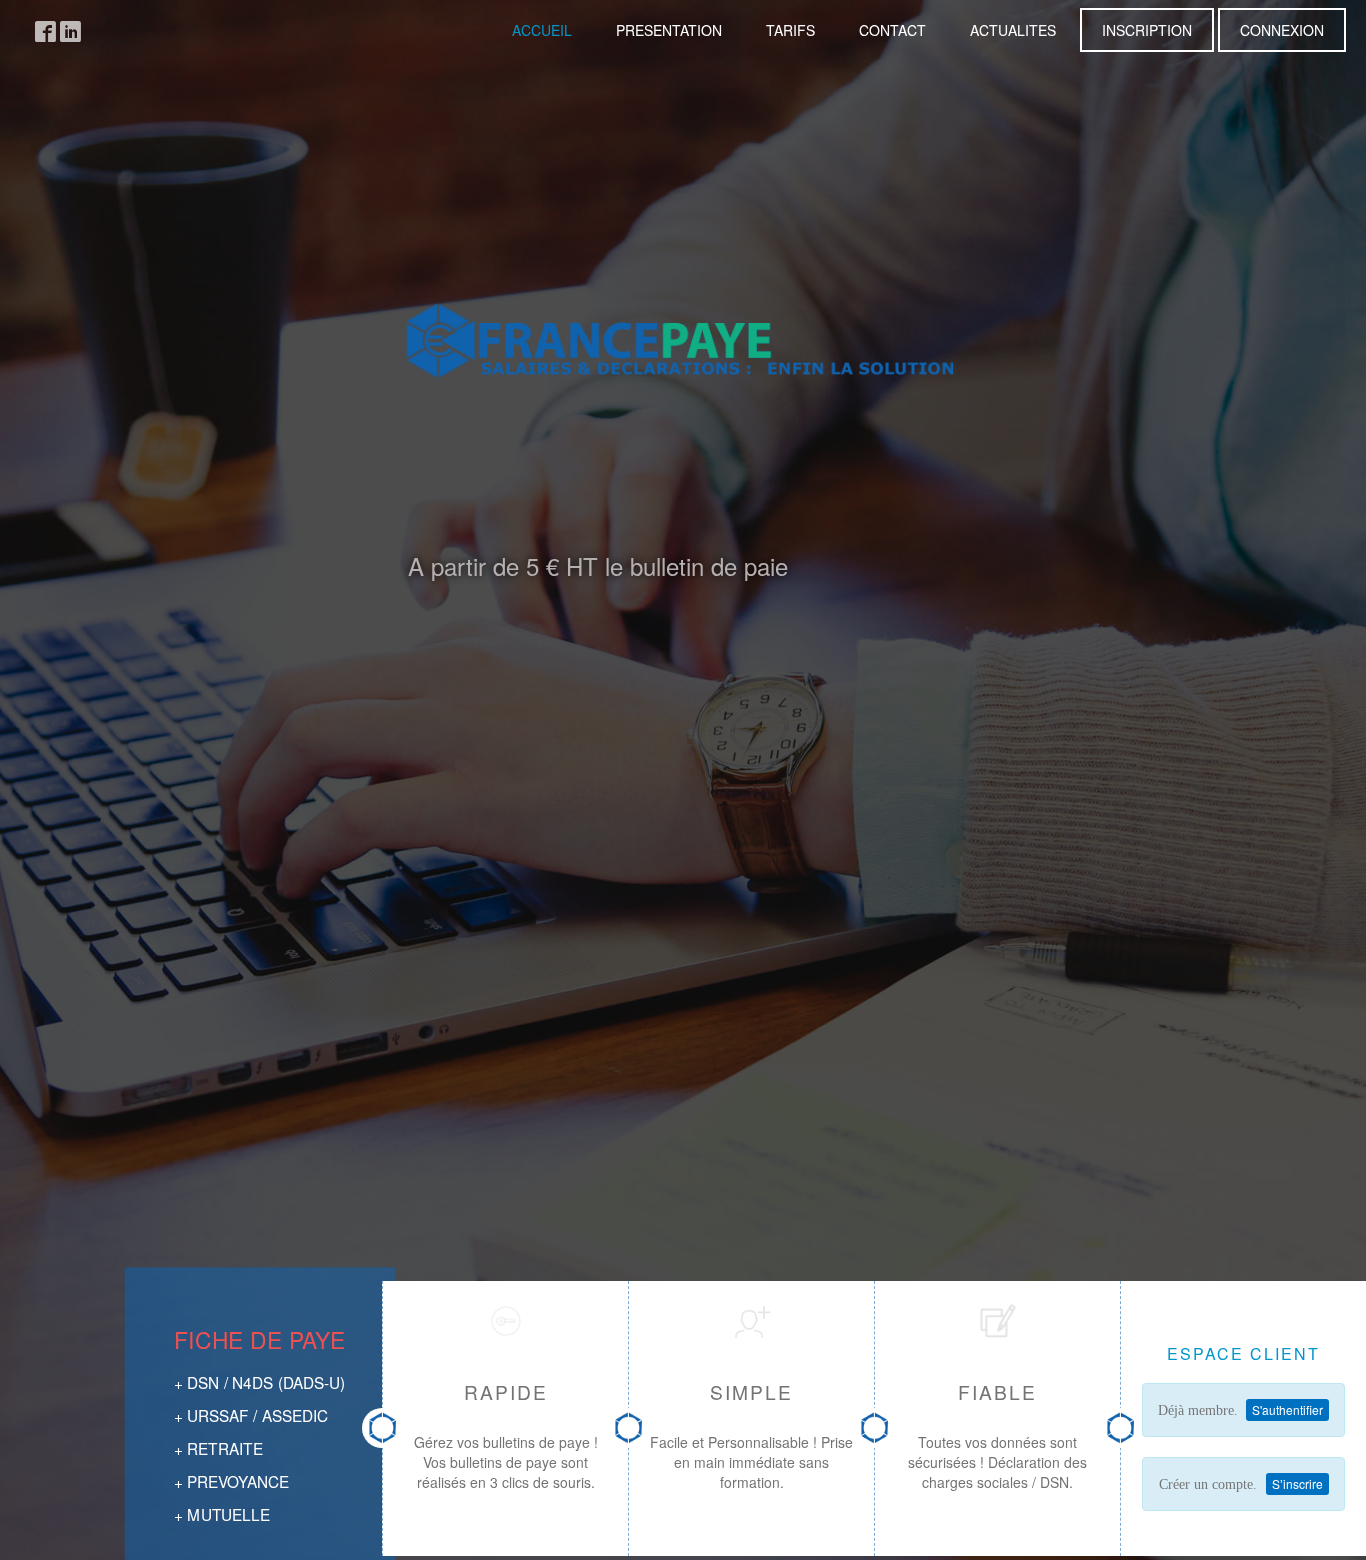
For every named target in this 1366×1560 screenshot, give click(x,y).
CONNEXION (1282, 30)
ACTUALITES (1013, 30)
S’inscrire (1297, 1483)
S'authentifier (1287, 1409)
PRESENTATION (669, 30)
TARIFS (790, 30)
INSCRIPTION (1147, 30)
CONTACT (892, 30)
